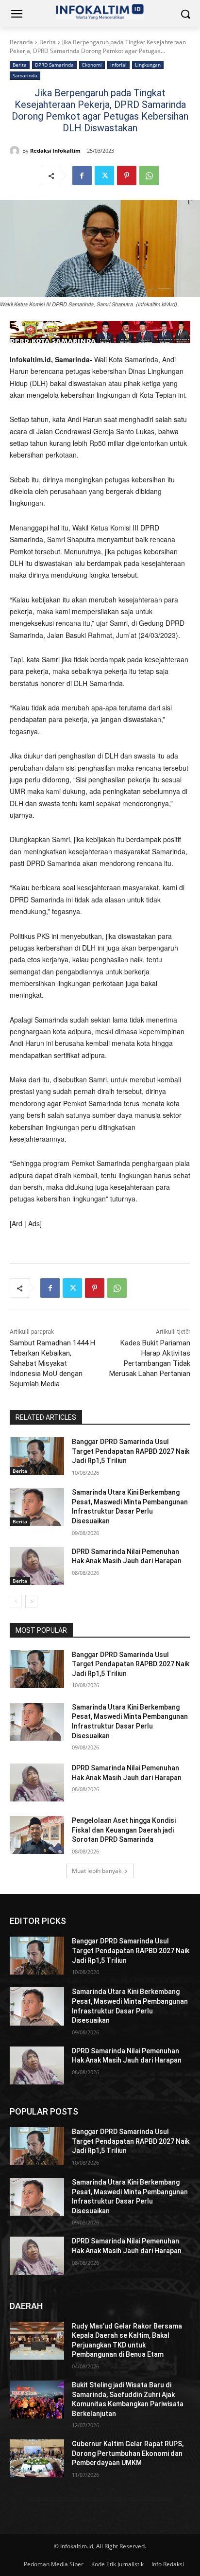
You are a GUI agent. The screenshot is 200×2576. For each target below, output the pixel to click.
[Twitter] (104, 176)
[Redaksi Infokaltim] (16, 151)
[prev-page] (16, 1601)
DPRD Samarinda (54, 65)
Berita (48, 42)
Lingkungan (148, 65)
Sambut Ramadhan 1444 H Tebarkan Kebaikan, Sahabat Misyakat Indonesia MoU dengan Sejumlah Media (52, 1363)
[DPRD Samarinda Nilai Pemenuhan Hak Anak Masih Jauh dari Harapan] (37, 1566)
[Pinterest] (127, 176)
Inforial (118, 65)
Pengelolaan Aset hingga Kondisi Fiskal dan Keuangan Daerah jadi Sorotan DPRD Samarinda (124, 1830)
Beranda (21, 42)
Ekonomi (92, 65)
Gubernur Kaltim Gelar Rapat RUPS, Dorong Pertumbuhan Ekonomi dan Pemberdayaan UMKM (128, 2453)
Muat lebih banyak (97, 1871)
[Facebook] (82, 176)
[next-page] (31, 1601)
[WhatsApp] (149, 176)
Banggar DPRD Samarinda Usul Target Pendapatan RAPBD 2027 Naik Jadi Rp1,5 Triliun (131, 1451)
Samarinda (25, 75)
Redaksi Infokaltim (55, 150)
